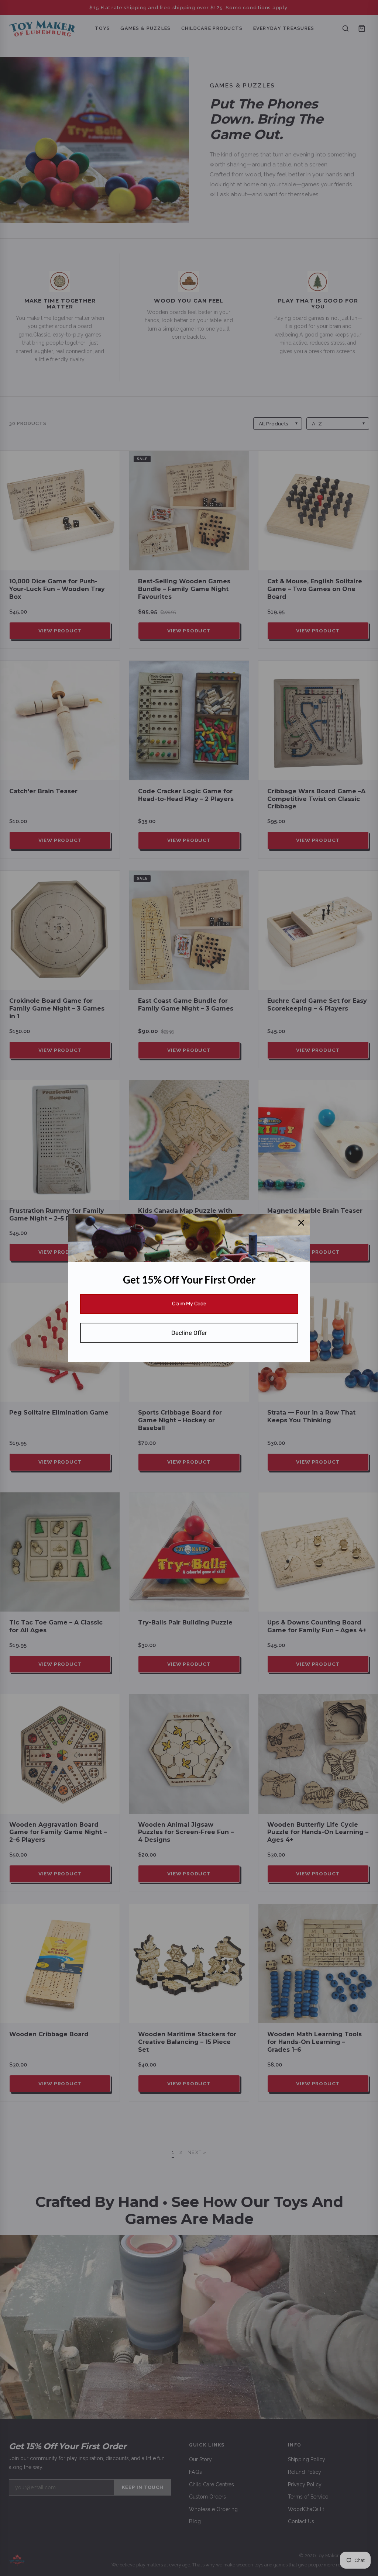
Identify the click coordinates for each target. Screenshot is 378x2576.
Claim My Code (189, 1304)
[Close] (301, 1223)
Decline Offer (189, 1333)
